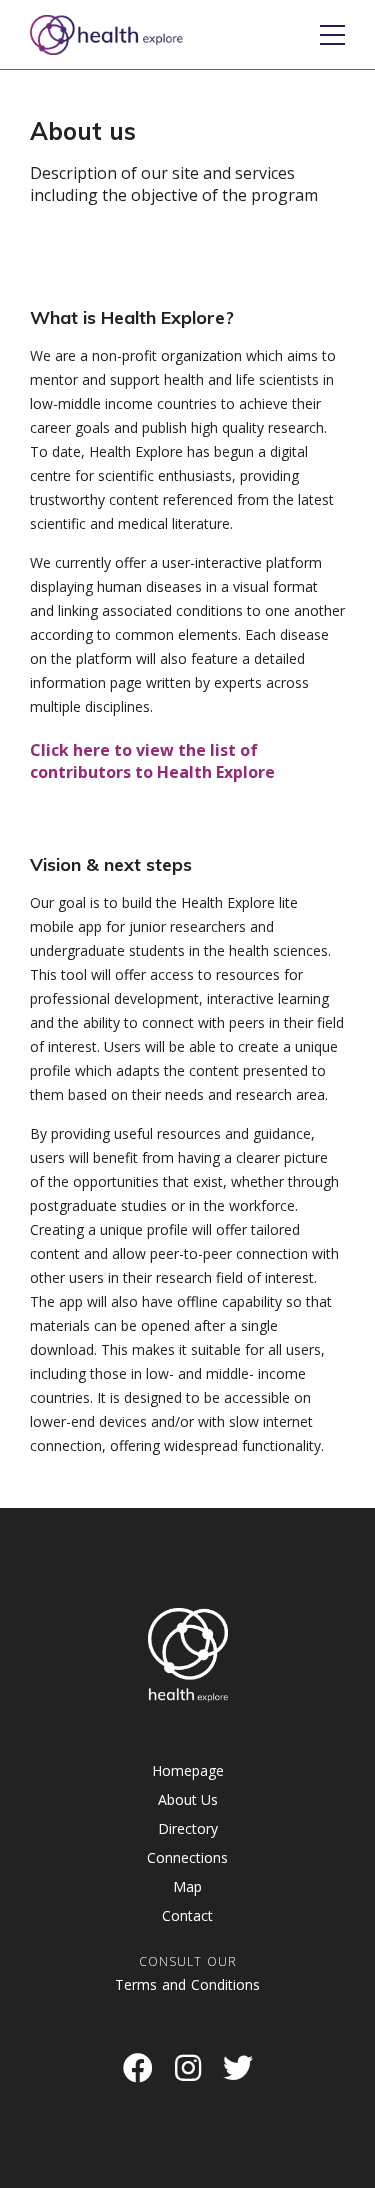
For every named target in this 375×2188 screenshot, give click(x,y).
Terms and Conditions (187, 1984)
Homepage (188, 1770)
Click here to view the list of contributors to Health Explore (152, 761)
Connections (187, 1857)
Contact (187, 1915)
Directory (188, 1828)
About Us (188, 1799)
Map (187, 1886)
